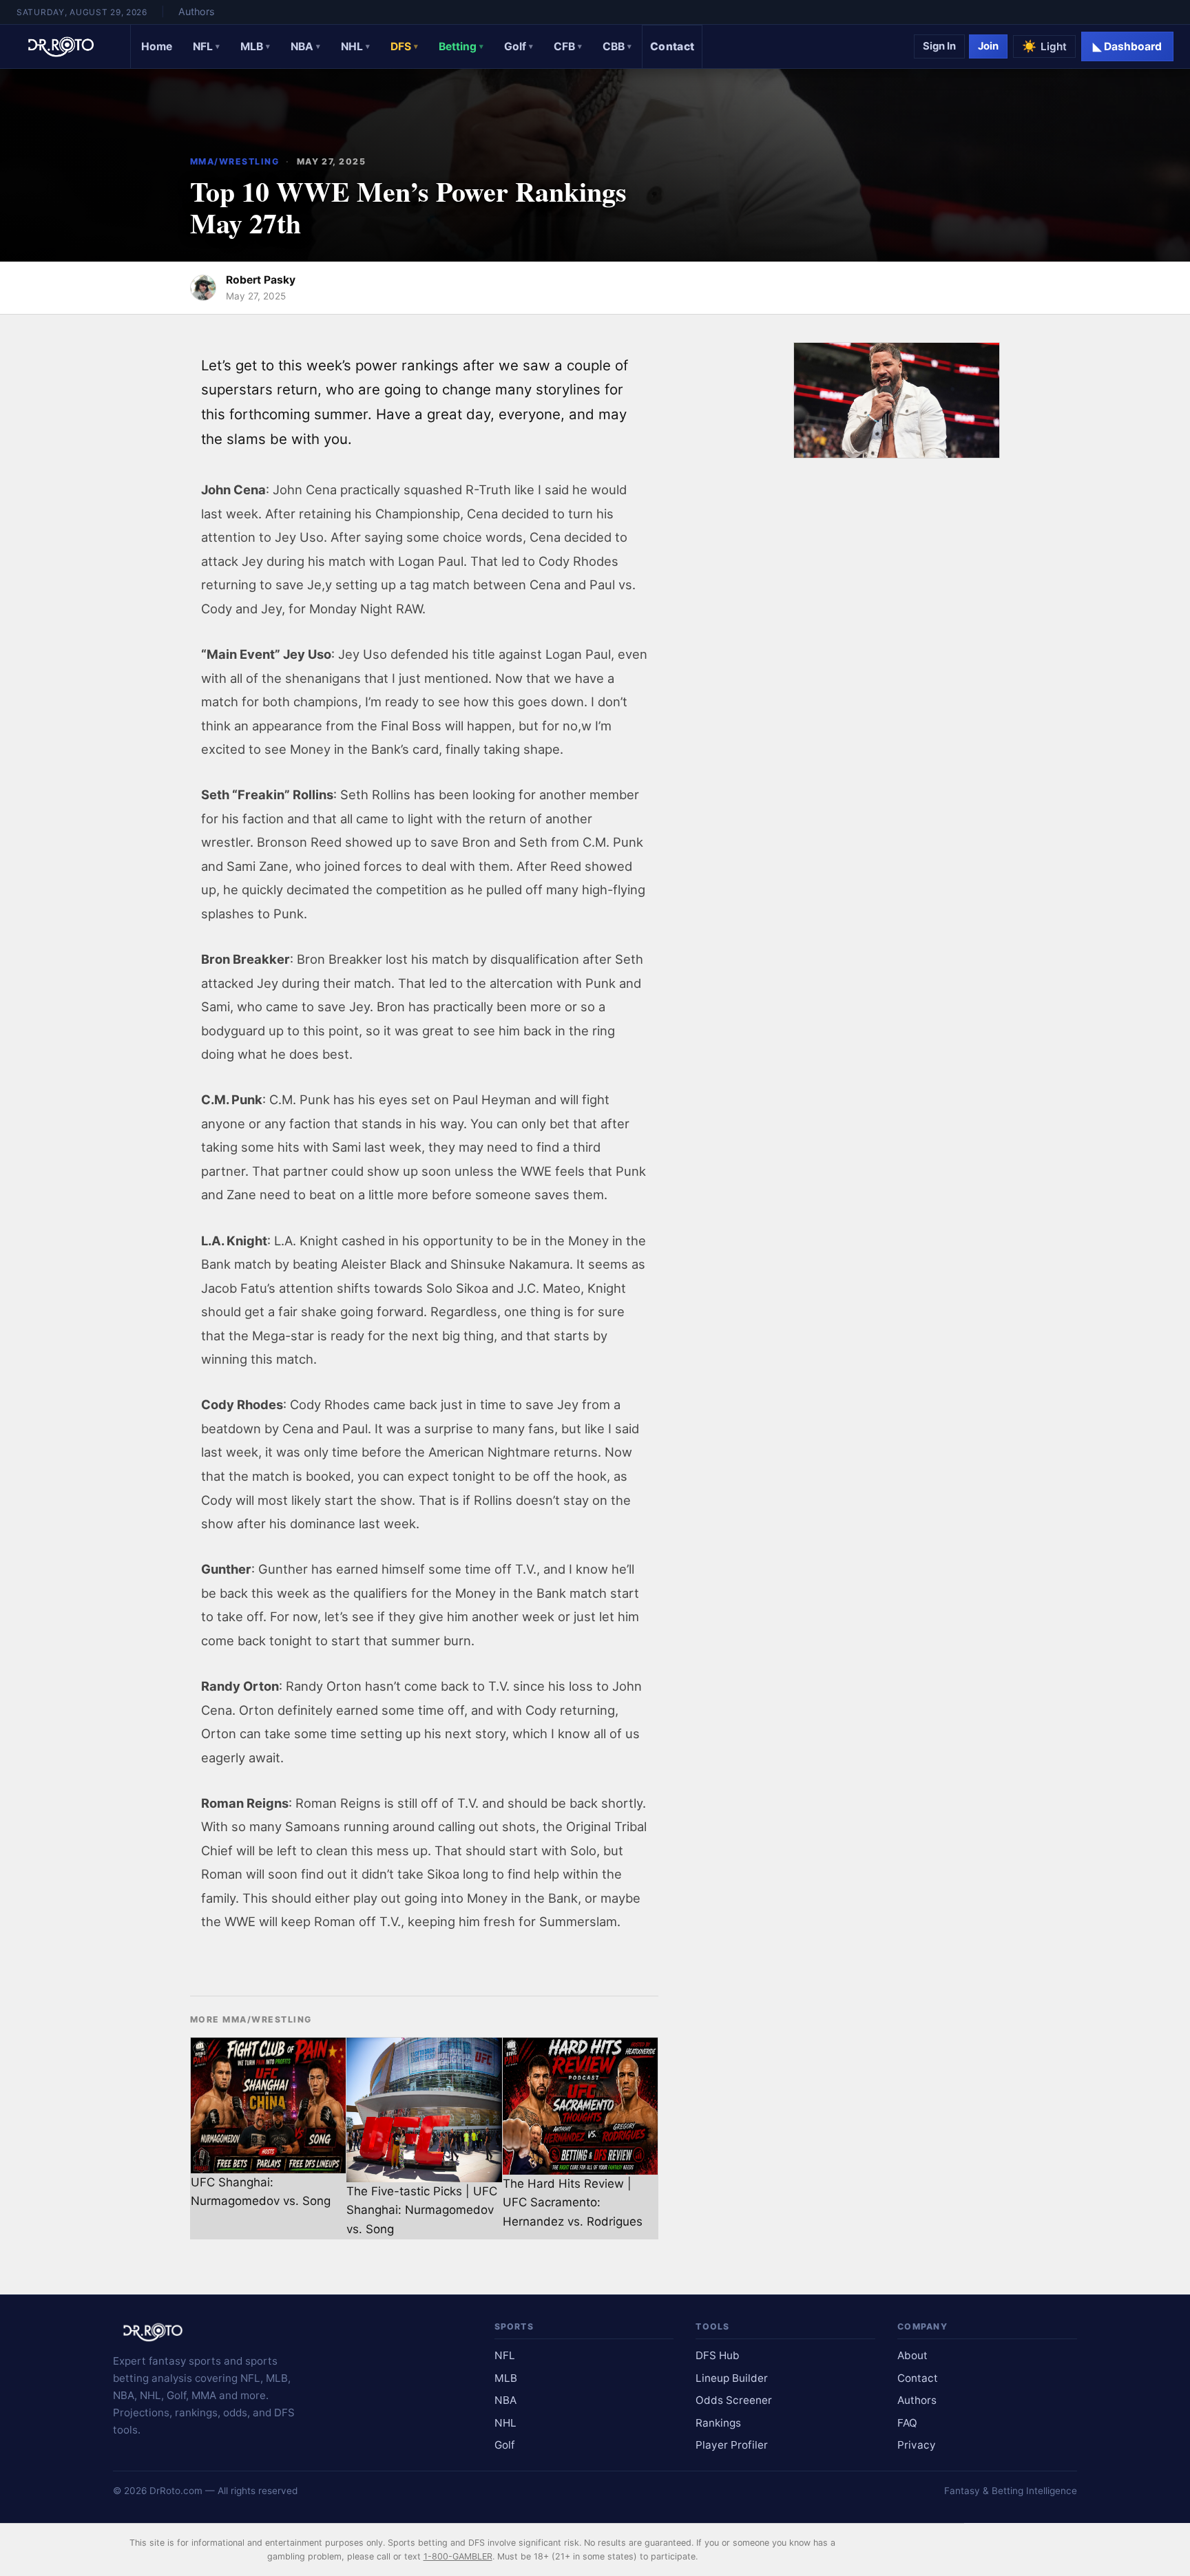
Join (988, 46)
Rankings (718, 2423)
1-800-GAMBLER (458, 2556)
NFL (206, 46)
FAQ (907, 2423)
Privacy (917, 2445)
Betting (461, 46)
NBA (305, 46)
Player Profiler (732, 2445)
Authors (196, 11)
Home (157, 46)
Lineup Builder (732, 2378)
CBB (617, 46)
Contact (672, 46)
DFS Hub (718, 2355)
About (912, 2355)
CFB (568, 46)
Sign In (939, 46)
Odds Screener (734, 2400)
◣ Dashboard (1127, 46)
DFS (404, 46)
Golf (519, 46)
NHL (355, 46)
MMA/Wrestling (234, 161)
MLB (255, 46)
